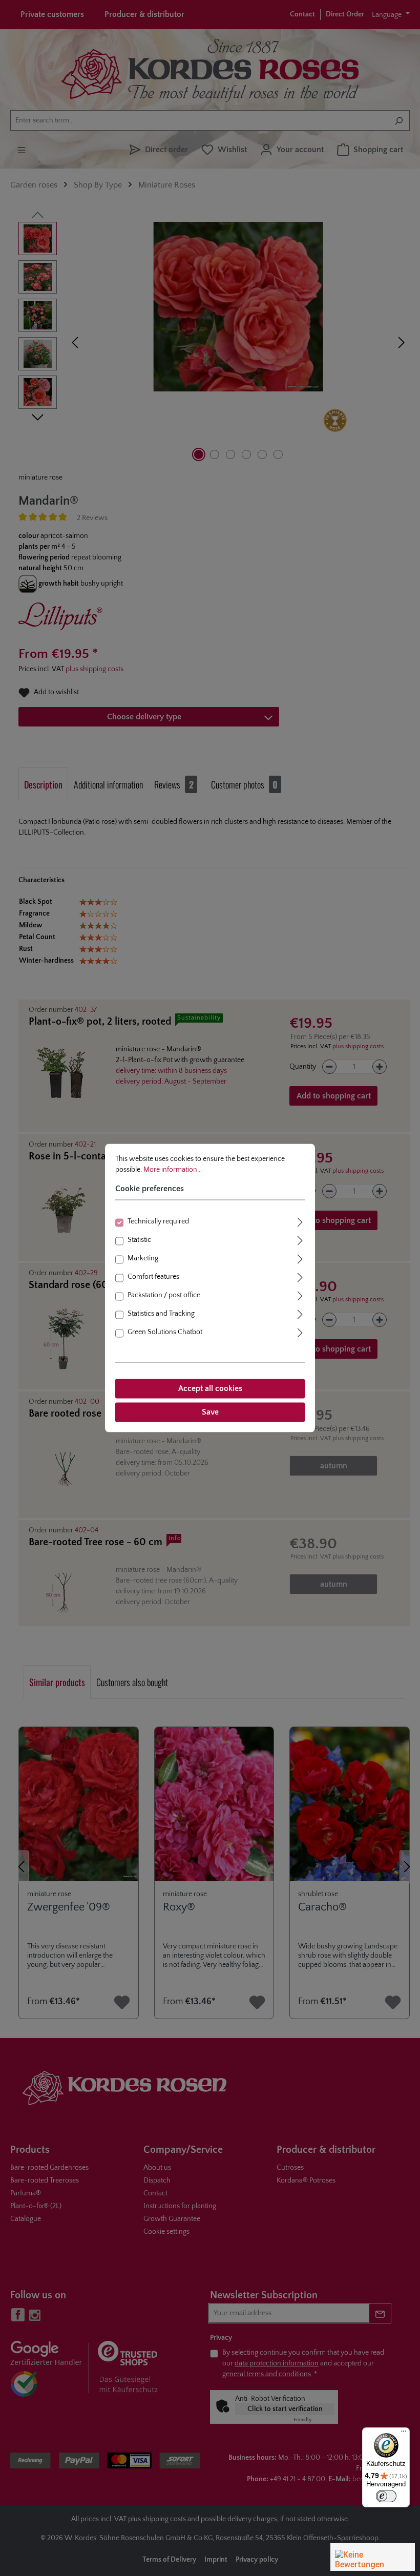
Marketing (143, 1259)
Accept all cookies (210, 1389)
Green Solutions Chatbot (165, 1333)
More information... (173, 1170)
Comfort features (153, 1277)
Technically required (158, 1222)
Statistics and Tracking (161, 1314)
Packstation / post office (164, 1296)
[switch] (386, 2496)
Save (210, 1412)
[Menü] (404, 2434)
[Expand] (300, 1221)
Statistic (139, 1240)
